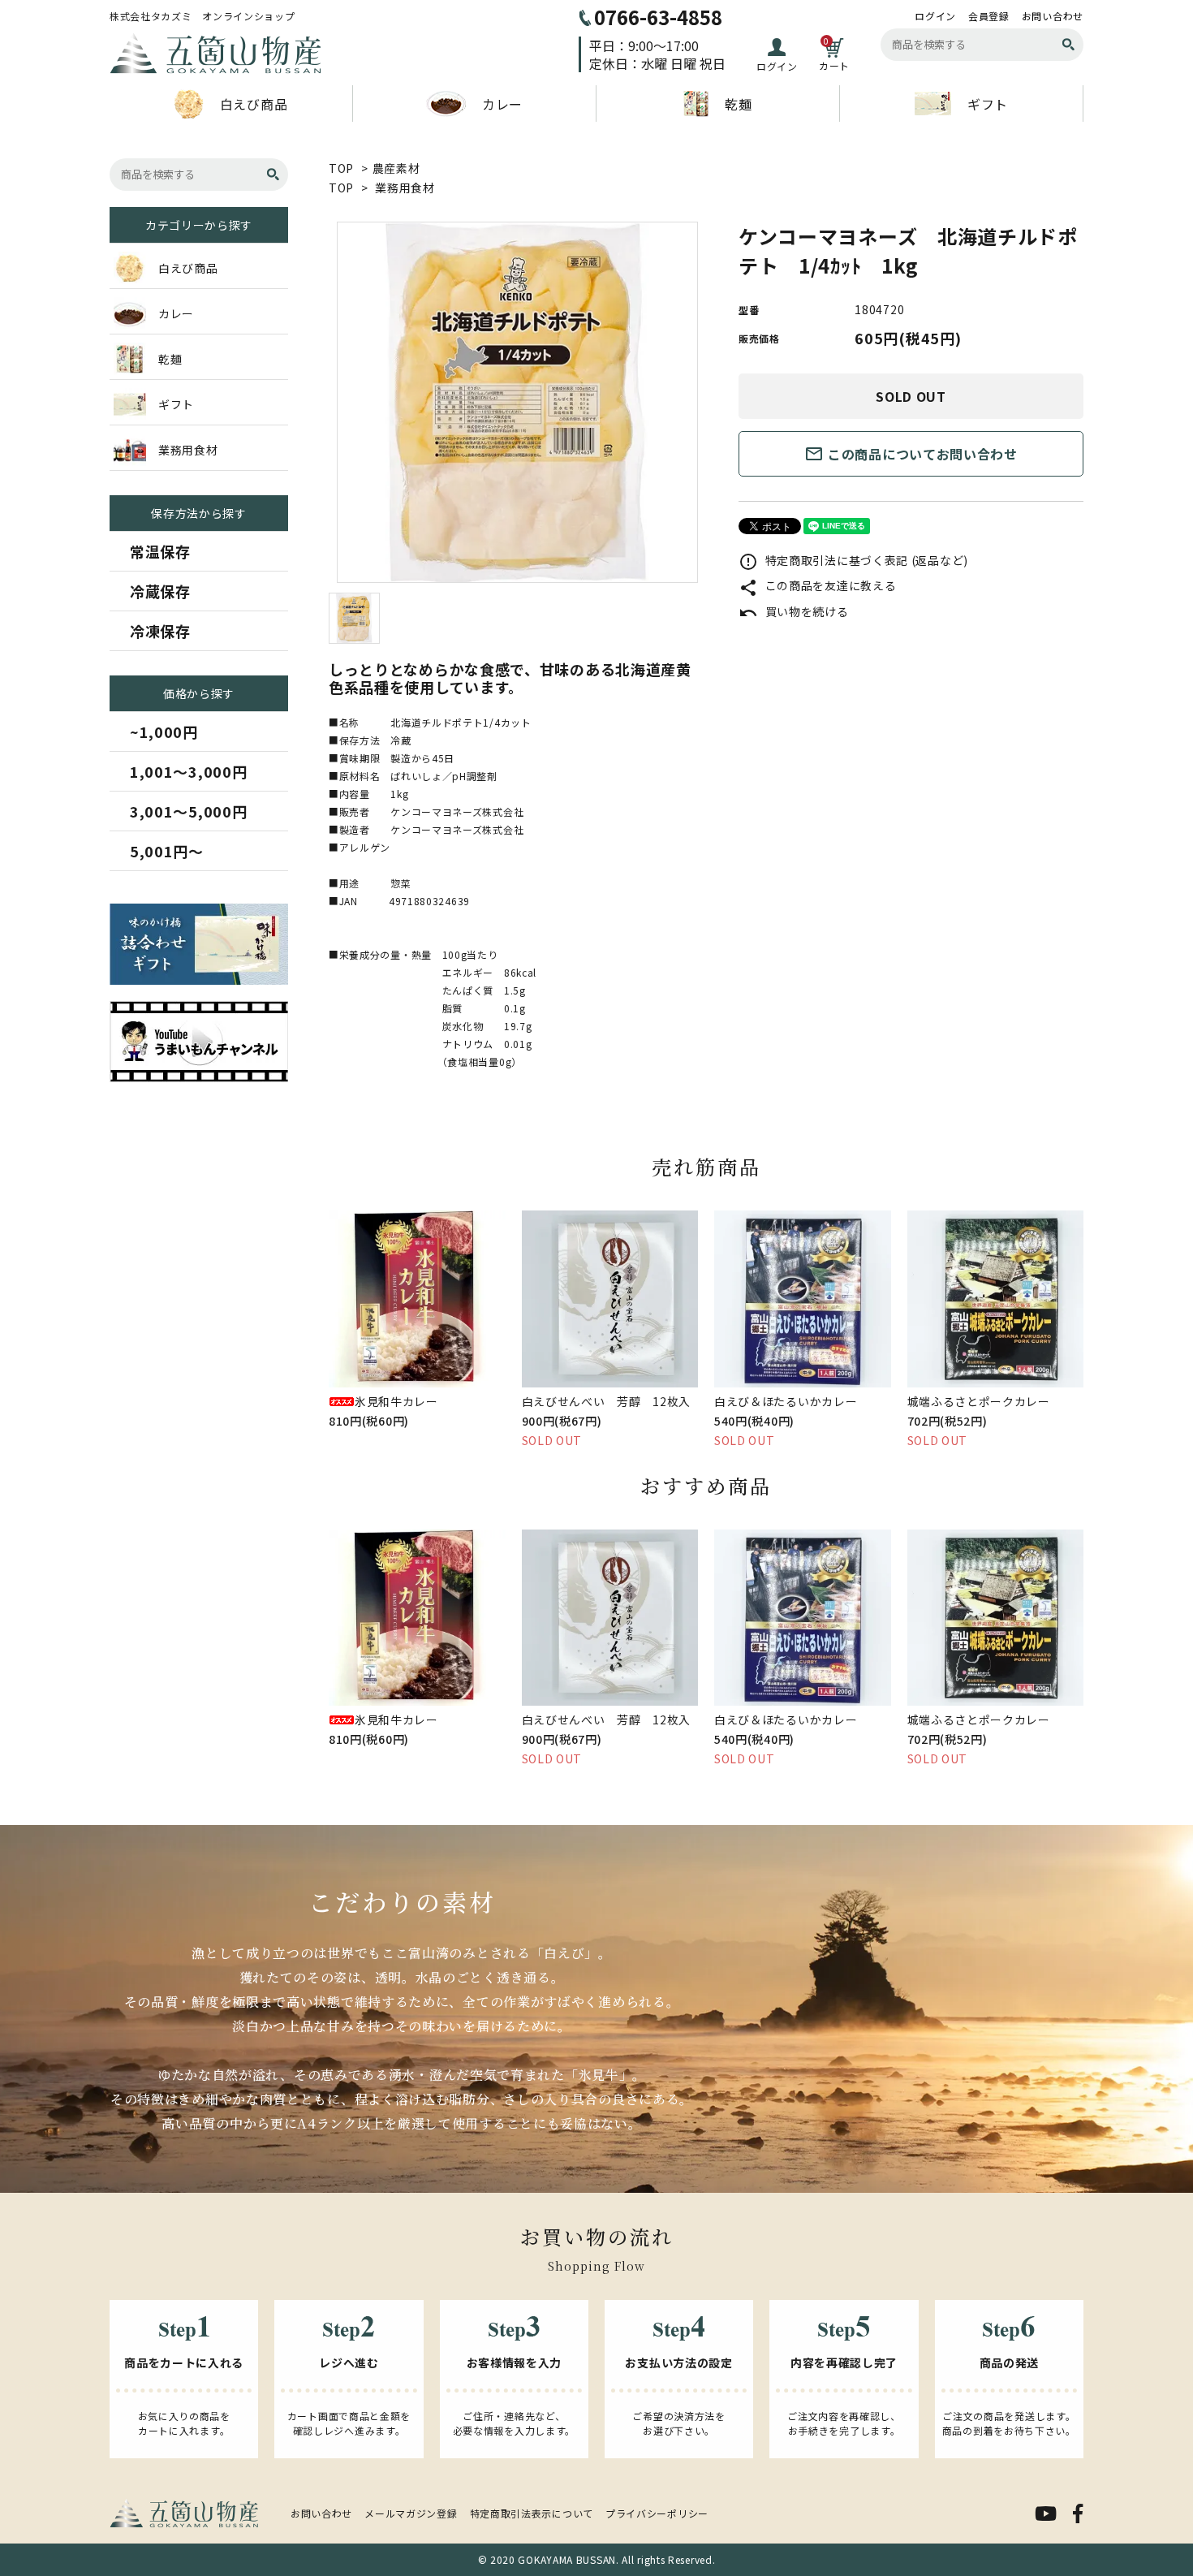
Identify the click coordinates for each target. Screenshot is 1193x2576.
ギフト (988, 104)
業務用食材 (405, 188)
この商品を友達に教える (817, 585)
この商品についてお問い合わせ (911, 454)
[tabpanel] (517, 402)
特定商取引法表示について (532, 2513)
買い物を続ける (794, 611)
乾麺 (738, 104)
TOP (341, 168)
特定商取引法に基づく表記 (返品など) (853, 560)
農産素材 (396, 168)
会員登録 (989, 16)
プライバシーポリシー (657, 2513)
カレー (502, 104)
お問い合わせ (1053, 16)
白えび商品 (254, 104)
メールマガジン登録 (411, 2513)
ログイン (935, 16)
